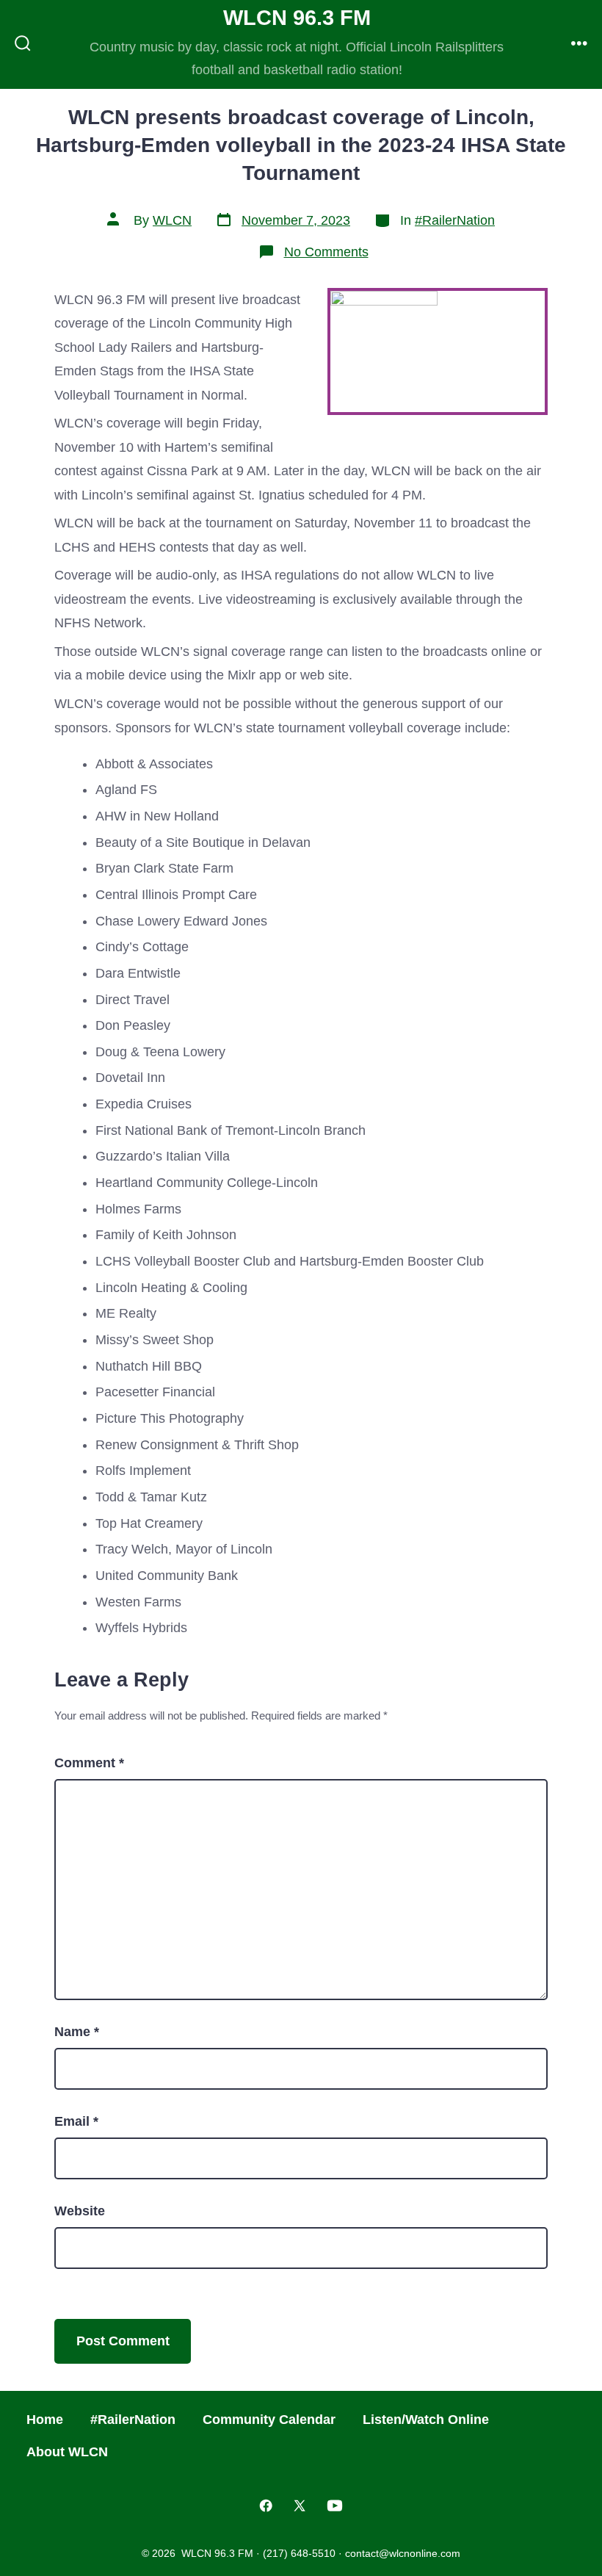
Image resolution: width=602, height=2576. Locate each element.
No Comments (326, 252)
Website (80, 2211)
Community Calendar (269, 2420)
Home (45, 2420)
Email (76, 2121)
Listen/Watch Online (426, 2420)
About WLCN (67, 2452)
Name (77, 2032)
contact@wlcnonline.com (403, 2553)
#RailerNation (455, 220)
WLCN (172, 220)
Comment (89, 1763)
